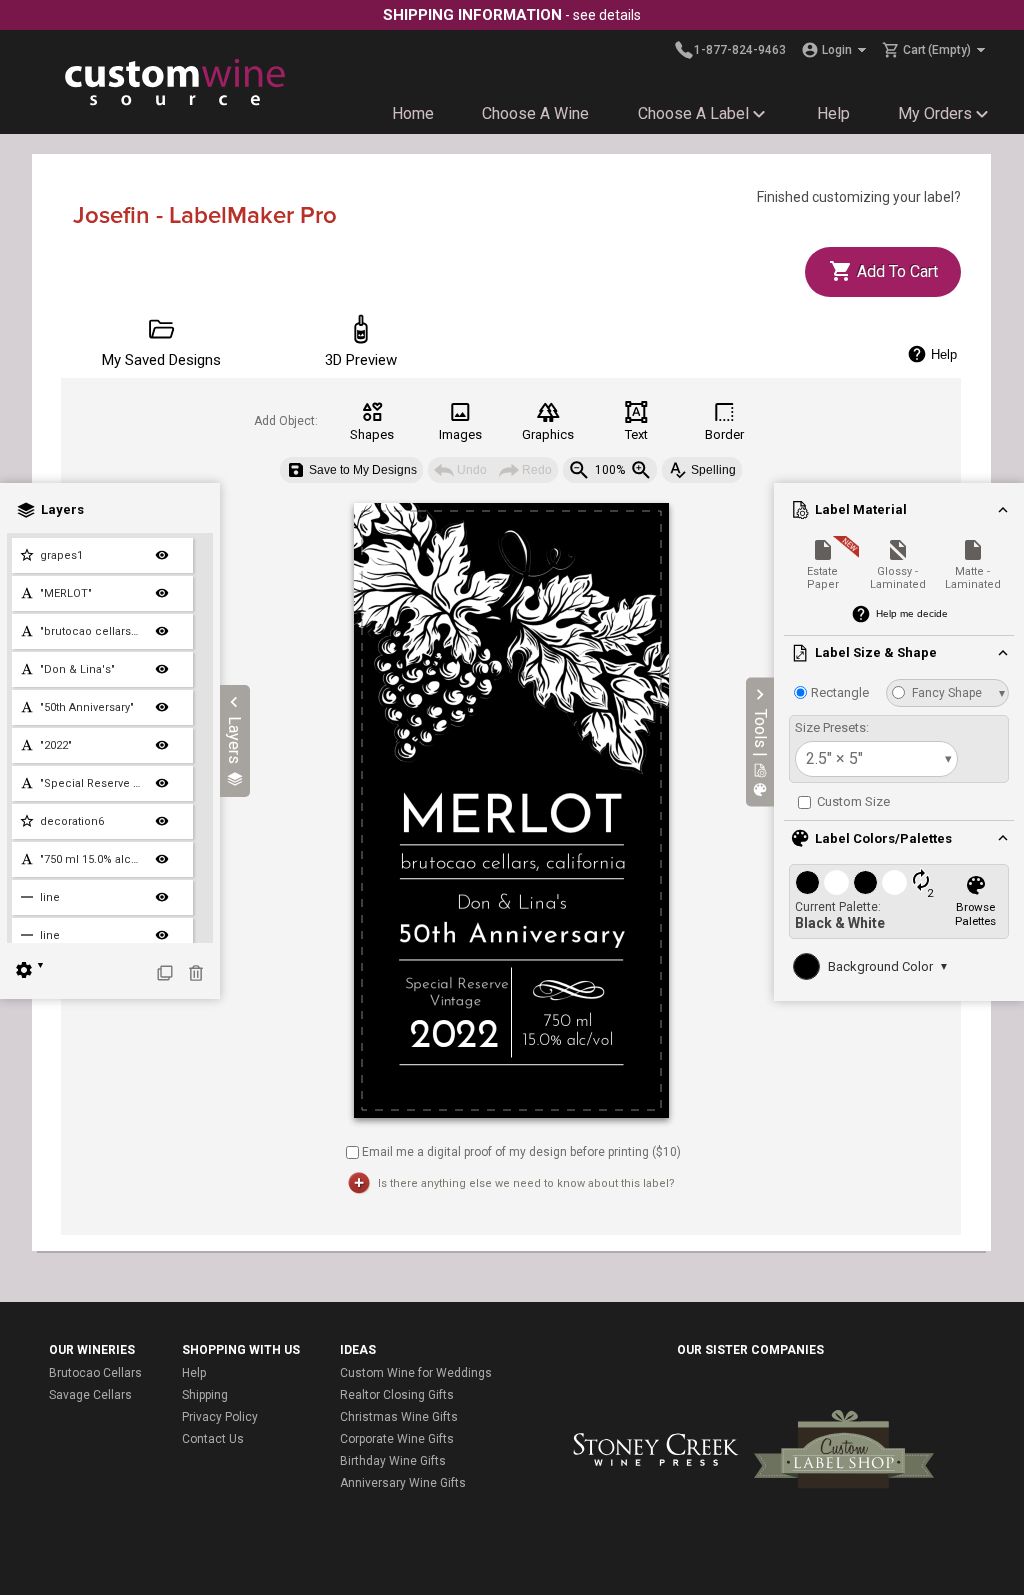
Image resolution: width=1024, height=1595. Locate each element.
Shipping (205, 1395)
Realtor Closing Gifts (397, 1395)
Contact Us (213, 1439)
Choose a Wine (535, 113)
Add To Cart (895, 271)
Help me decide (912, 613)
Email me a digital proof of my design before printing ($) (521, 1151)
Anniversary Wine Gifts (403, 1483)
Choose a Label (693, 113)
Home (413, 113)
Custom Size (852, 801)
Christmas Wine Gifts (399, 1417)
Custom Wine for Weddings (416, 1373)
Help (833, 113)
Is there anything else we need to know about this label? (526, 1183)
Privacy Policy (220, 1417)
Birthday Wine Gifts (393, 1461)
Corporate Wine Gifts (397, 1439)
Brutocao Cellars (95, 1373)
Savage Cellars (90, 1395)
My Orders (935, 113)
